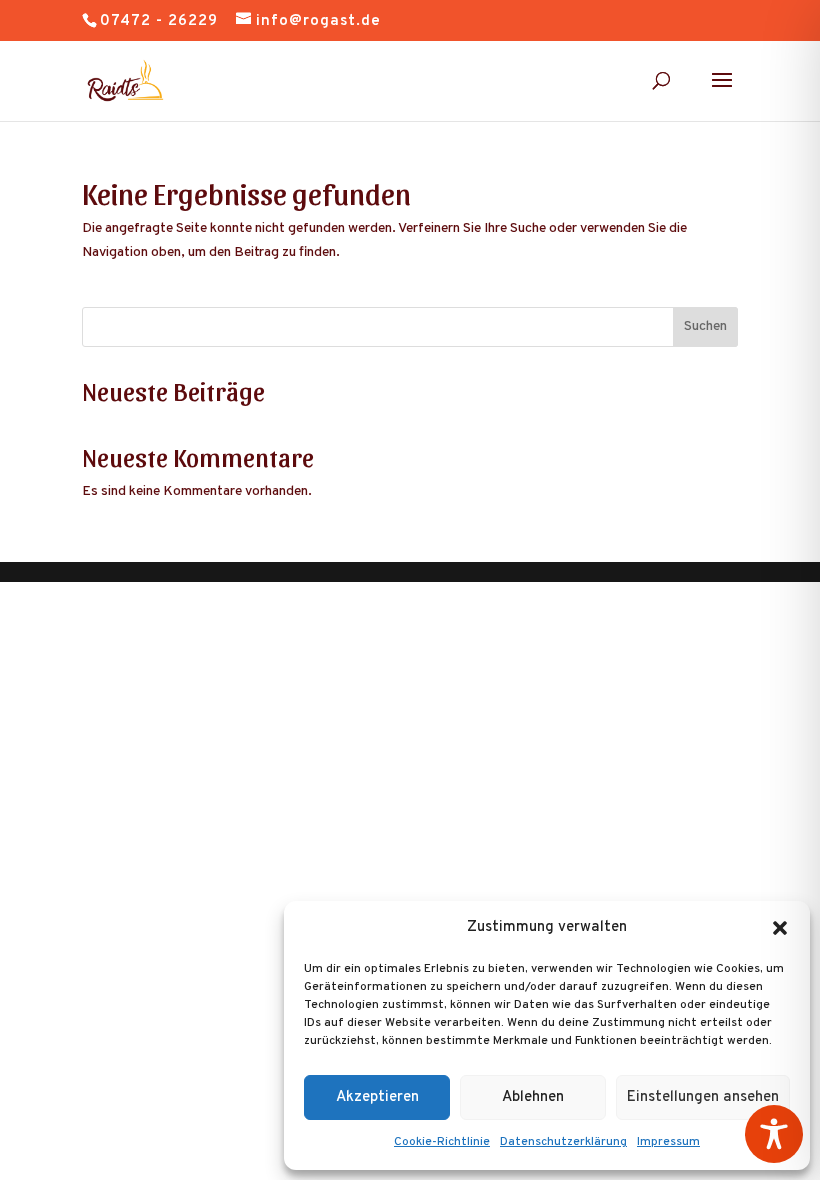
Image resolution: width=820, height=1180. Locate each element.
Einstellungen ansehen (703, 1097)
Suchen (705, 326)
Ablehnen (533, 1097)
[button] (780, 928)
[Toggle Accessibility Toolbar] (774, 1134)
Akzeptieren (377, 1097)
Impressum (668, 1142)
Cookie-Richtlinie (442, 1142)
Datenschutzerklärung (563, 1142)
